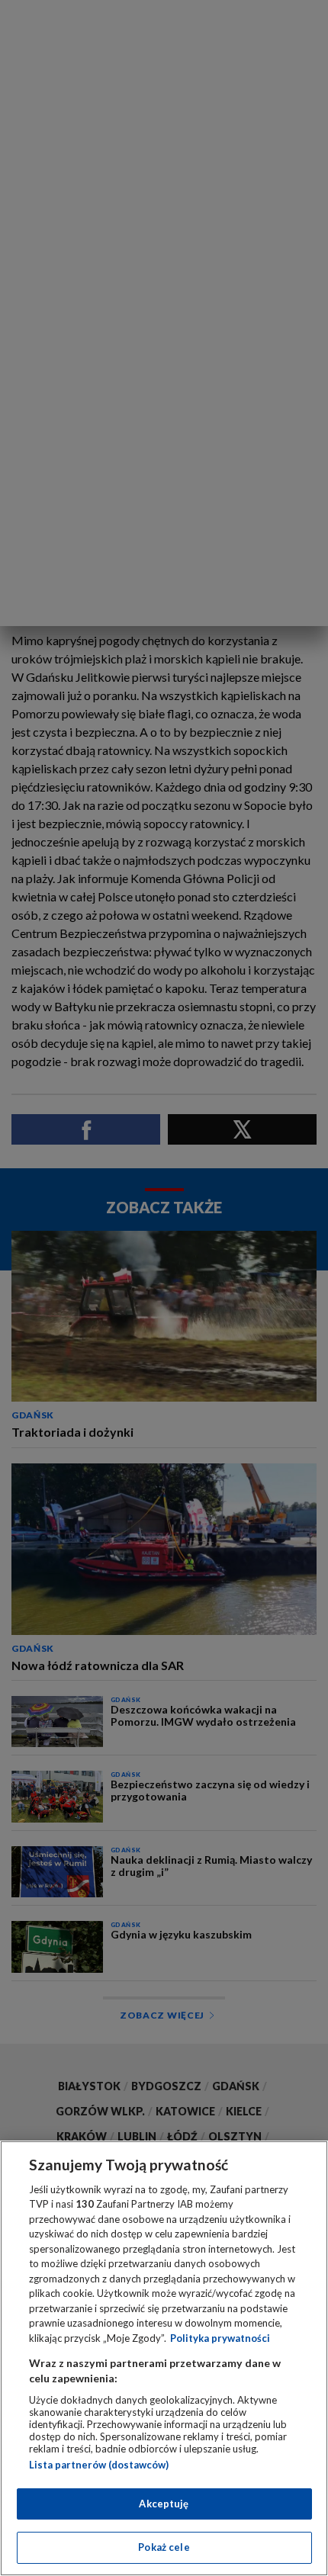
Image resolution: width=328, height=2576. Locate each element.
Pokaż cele (164, 2547)
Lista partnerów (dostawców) (99, 2465)
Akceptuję (164, 2504)
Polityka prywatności (220, 2338)
